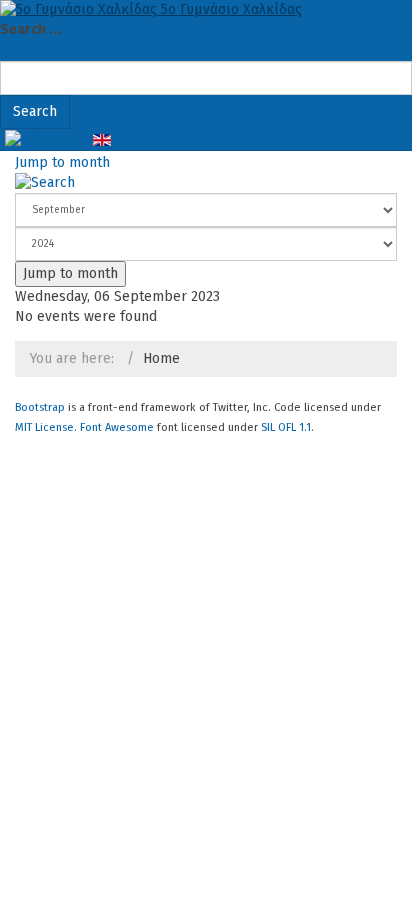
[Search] (45, 182)
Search (35, 111)
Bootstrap (40, 407)
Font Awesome (117, 427)
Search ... (30, 29)
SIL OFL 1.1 (286, 427)
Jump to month (62, 162)
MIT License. (46, 427)
